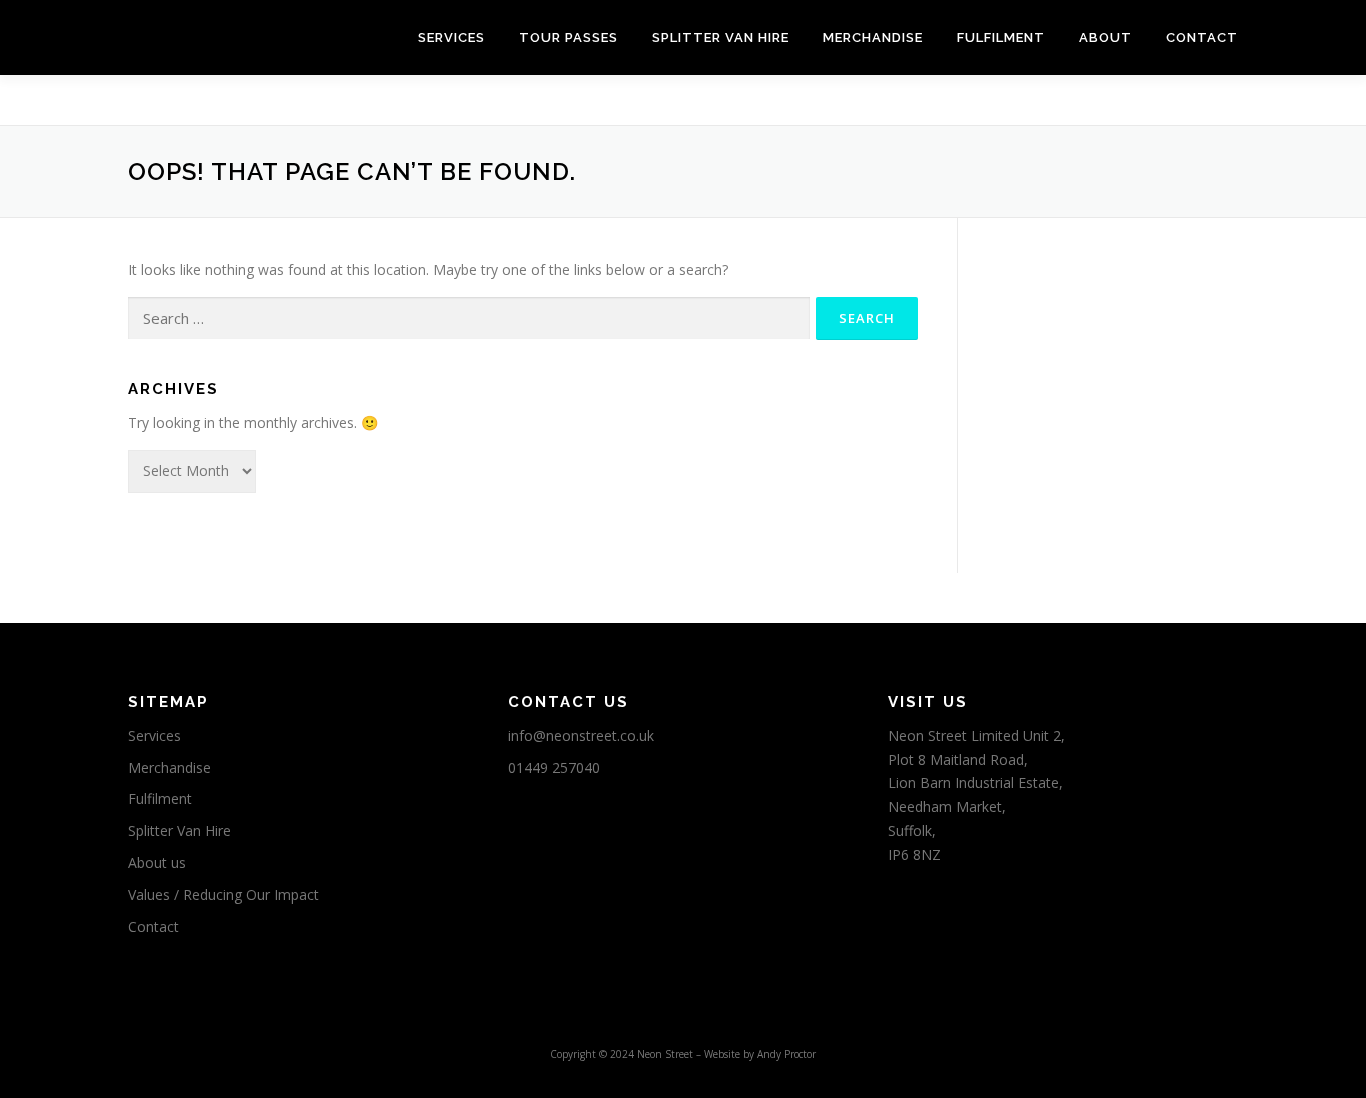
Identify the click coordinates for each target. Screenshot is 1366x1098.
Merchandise (873, 37)
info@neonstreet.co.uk (581, 735)
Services (451, 37)
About (1105, 37)
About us (157, 862)
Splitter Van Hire (720, 37)
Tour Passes (568, 37)
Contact (1202, 37)
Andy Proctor (786, 1054)
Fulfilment (1001, 37)
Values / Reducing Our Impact (223, 894)
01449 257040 (554, 767)
